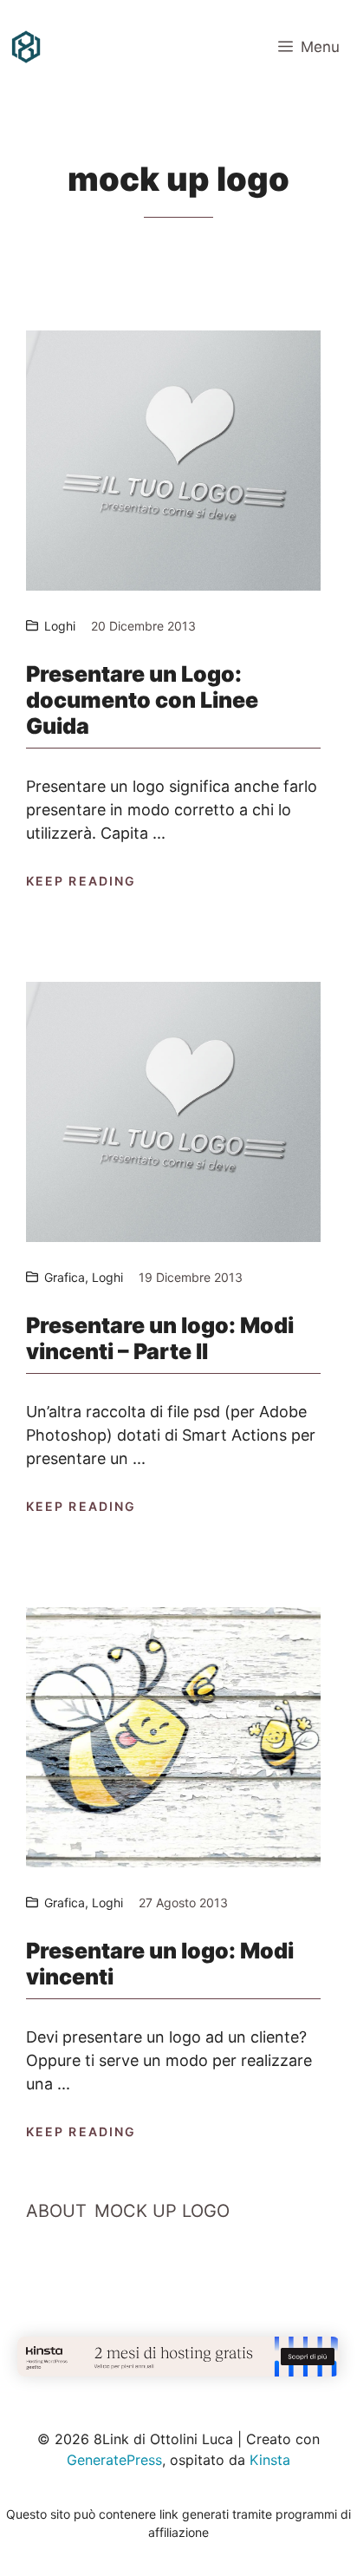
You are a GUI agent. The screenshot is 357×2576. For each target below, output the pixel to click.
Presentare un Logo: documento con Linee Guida (142, 700)
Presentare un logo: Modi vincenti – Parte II (160, 1338)
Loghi (60, 626)
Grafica (65, 1277)
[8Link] (26, 47)
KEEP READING (81, 881)
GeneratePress (114, 2460)
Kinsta (270, 2460)
